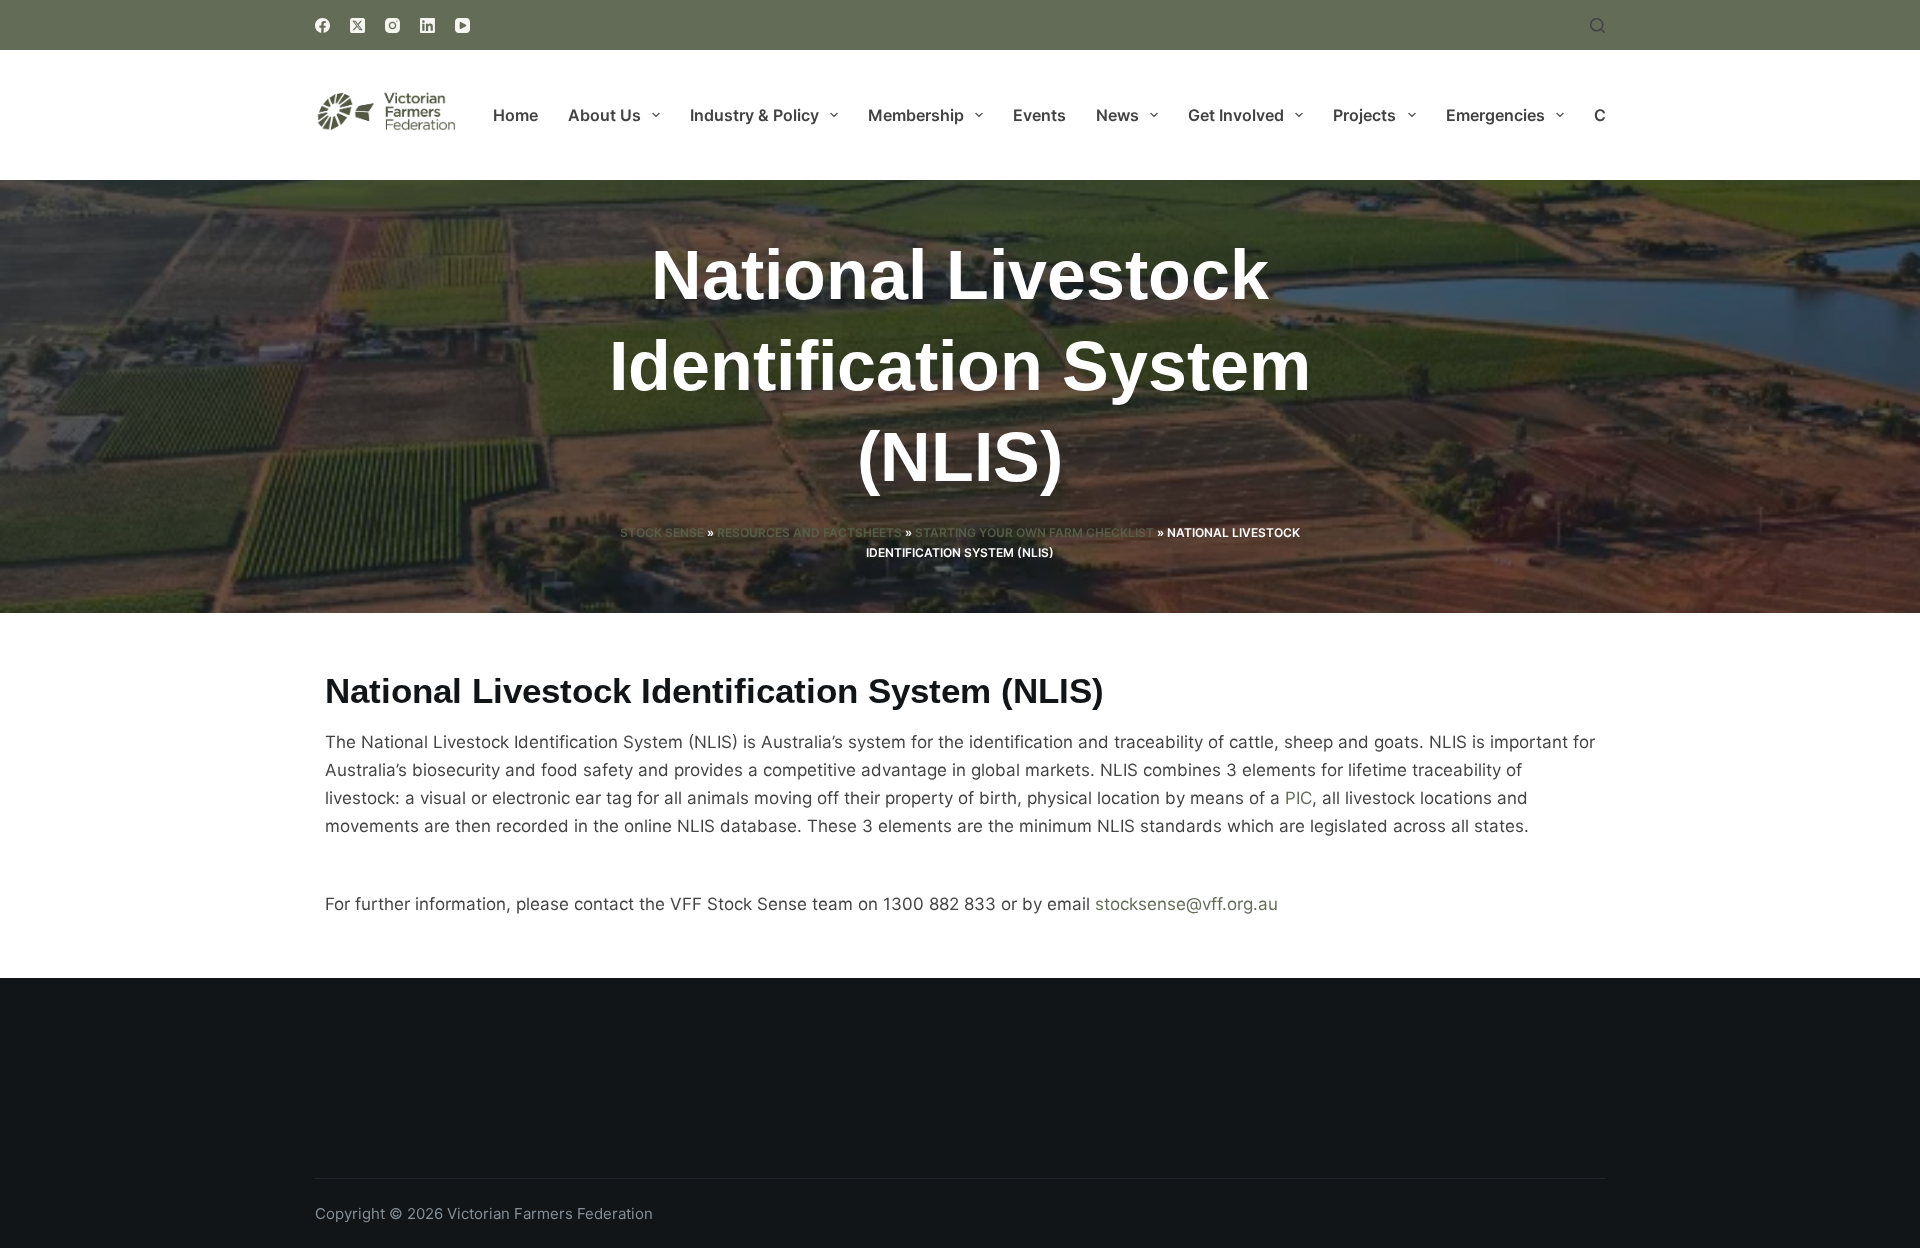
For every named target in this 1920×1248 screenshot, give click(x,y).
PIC (1298, 798)
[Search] (1597, 25)
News (1117, 115)
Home (515, 115)
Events (1039, 115)
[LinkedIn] (427, 25)
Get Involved (1236, 115)
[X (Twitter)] (357, 25)
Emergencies (1495, 115)
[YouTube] (462, 25)
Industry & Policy (754, 115)
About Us (604, 115)
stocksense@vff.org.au (1186, 904)
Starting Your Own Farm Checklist (1034, 532)
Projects (1364, 115)
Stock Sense (662, 532)
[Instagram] (392, 25)
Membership (916, 115)
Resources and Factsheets (809, 532)
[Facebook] (322, 25)
